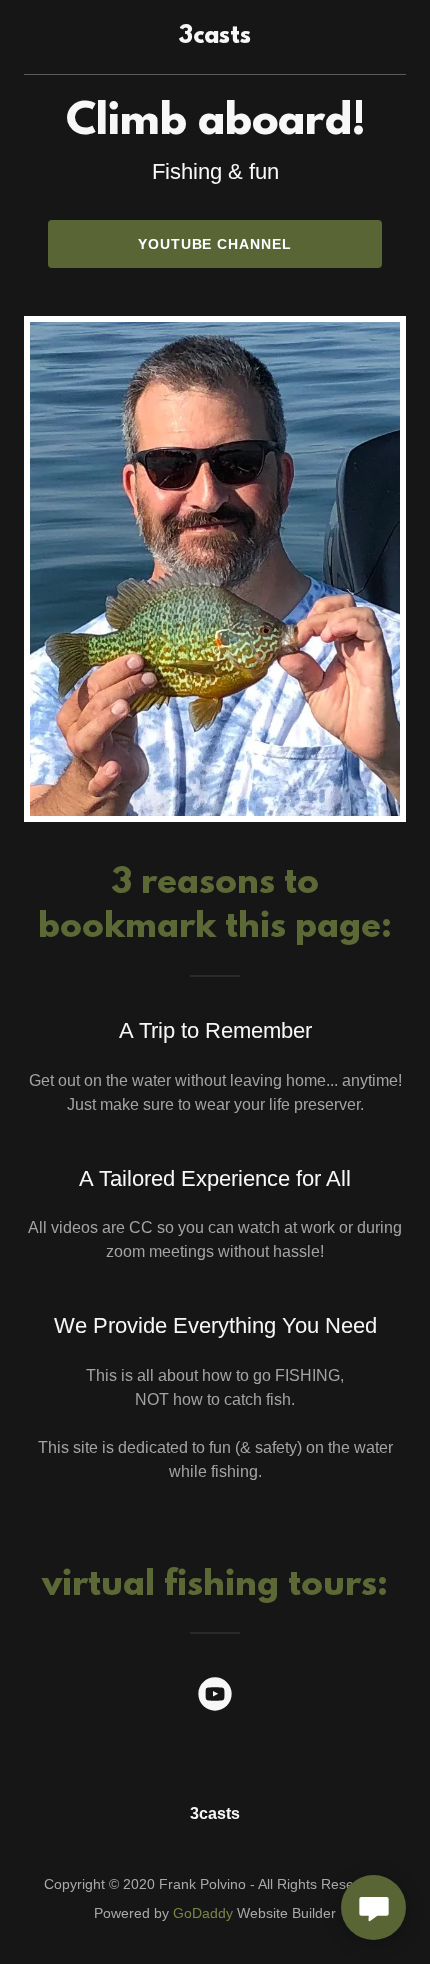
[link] (215, 37)
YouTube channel (215, 244)
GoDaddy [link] (203, 1913)
